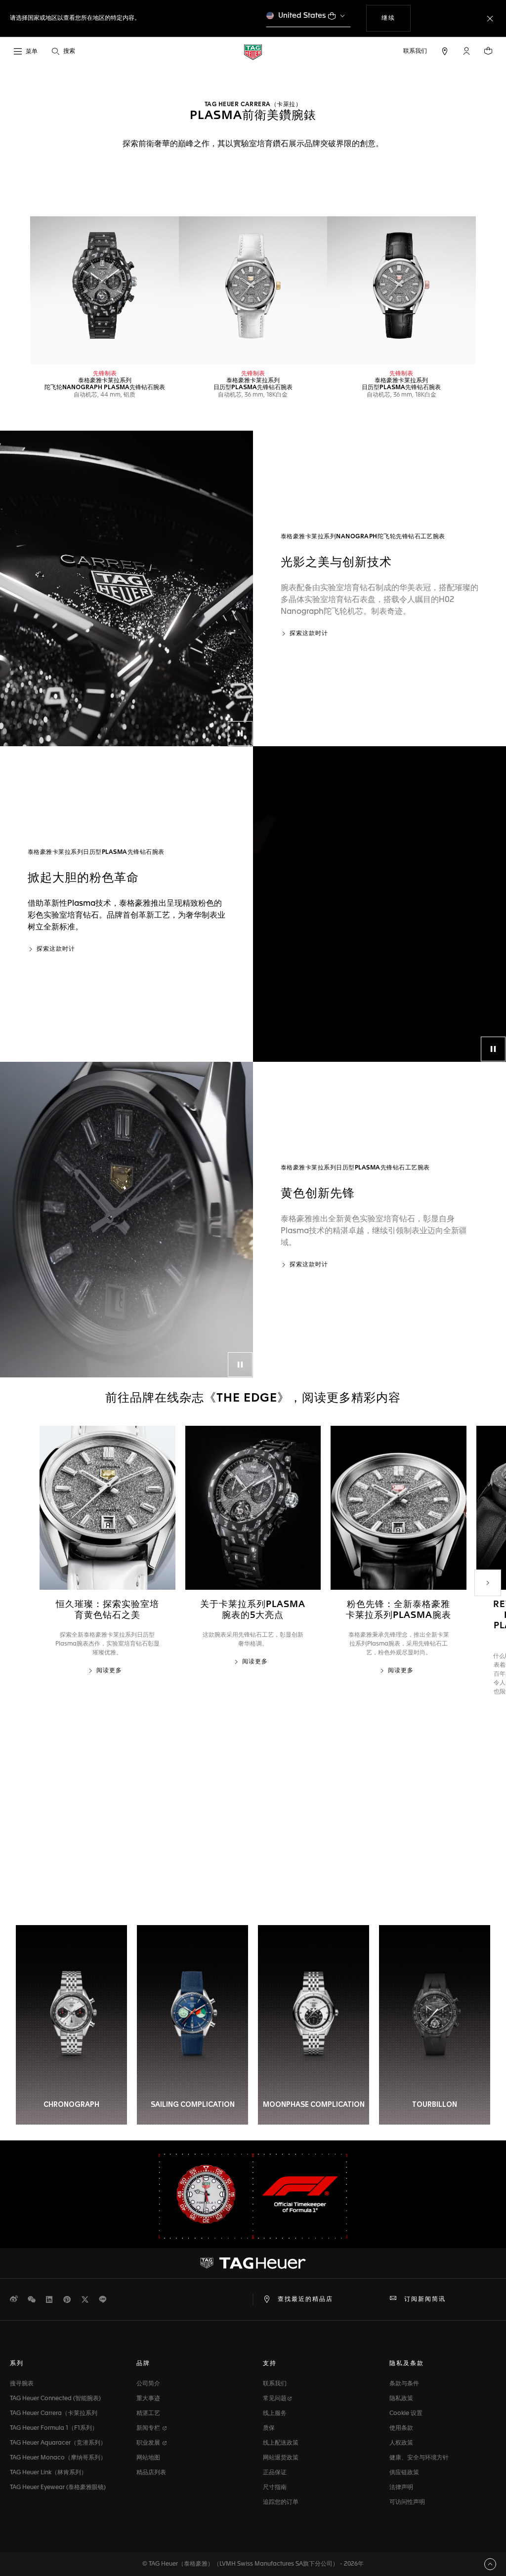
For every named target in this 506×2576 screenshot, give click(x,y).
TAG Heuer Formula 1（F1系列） (54, 2428)
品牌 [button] (143, 2364)
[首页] (253, 52)
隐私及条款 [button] (407, 2364)
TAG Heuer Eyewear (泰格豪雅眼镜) (58, 2488)
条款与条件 (404, 2384)
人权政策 (401, 2443)
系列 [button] (17, 2364)
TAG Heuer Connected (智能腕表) (55, 2399)
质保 (269, 2428)
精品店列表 (151, 2473)
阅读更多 (109, 1671)
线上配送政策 (281, 2443)
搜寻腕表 (22, 2384)
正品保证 (275, 2473)
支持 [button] (270, 2364)
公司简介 (148, 2384)
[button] (466, 51)
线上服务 (275, 2414)
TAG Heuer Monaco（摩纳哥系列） (58, 2458)
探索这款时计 (309, 634)
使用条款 (401, 2428)
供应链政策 (404, 2473)
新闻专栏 (149, 2428)
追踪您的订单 (281, 2502)
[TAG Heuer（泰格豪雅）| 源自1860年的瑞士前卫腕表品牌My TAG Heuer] (253, 2263)
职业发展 (149, 2443)
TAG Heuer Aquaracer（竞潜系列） (58, 2443)
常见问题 (275, 2399)
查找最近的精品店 (305, 2299)
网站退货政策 (281, 2458)
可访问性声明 (407, 2502)
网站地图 (148, 2458)
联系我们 (275, 2384)
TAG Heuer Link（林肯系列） (48, 2473)
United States (302, 16)
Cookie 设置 (406, 2414)
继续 (396, 18)
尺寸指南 (275, 2488)
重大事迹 (148, 2399)
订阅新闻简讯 (425, 2299)
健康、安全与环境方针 (419, 2458)
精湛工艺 (148, 2414)
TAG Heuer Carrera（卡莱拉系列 (54, 2414)
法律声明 (401, 2488)
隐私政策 (401, 2399)
